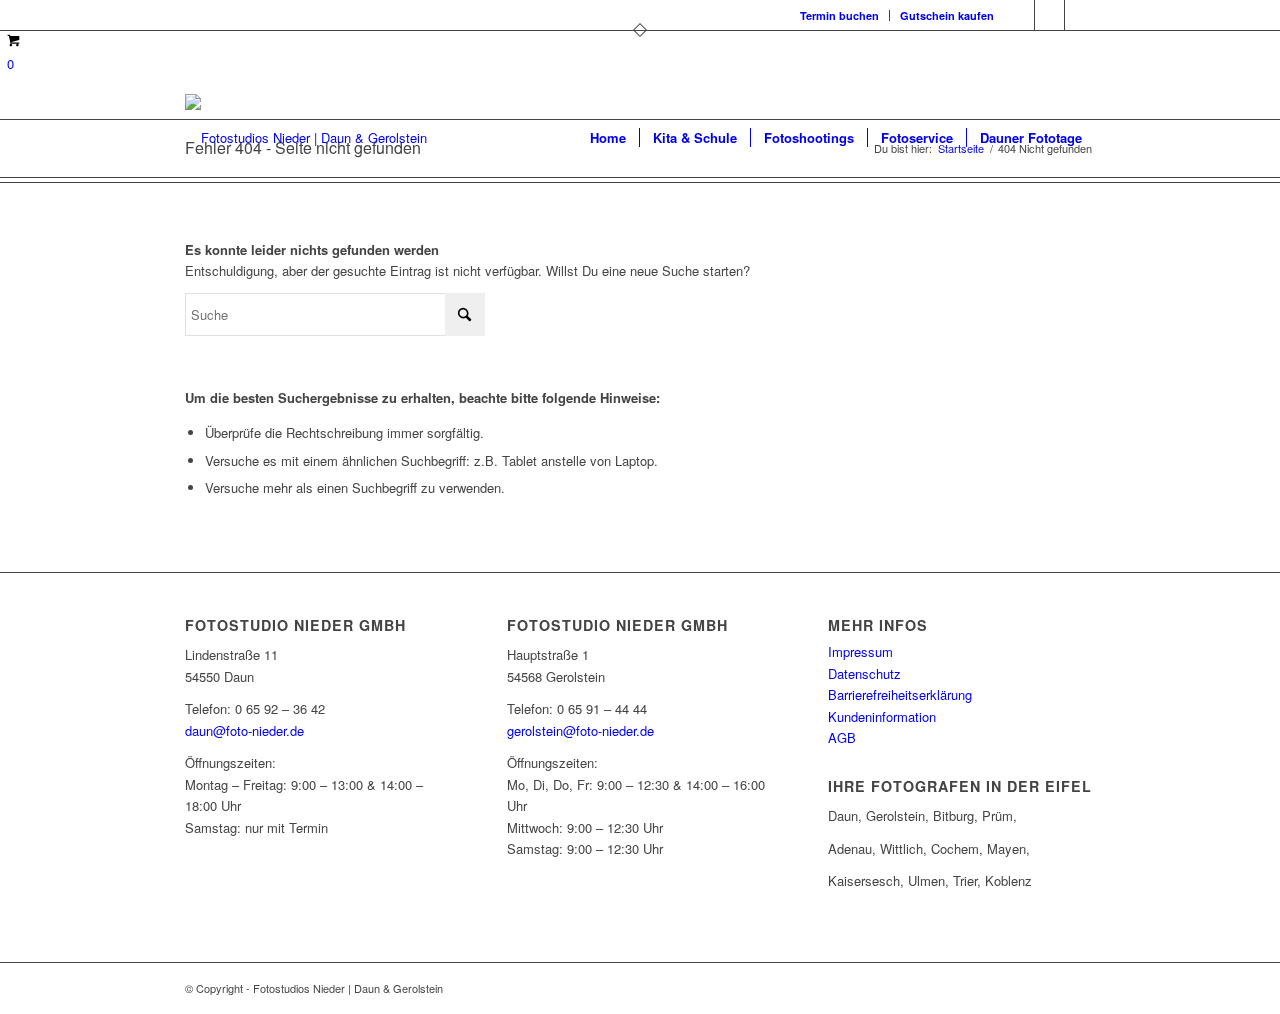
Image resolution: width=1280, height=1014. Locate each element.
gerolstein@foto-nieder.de (580, 730)
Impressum (860, 651)
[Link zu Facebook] (1019, 15)
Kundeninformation (882, 716)
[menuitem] (840, 15)
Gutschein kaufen (947, 15)
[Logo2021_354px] (306, 138)
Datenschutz (864, 673)
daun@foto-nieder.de (244, 730)
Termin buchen (839, 15)
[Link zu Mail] (1080, 15)
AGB (842, 737)
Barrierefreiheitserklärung (900, 694)
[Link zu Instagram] (1049, 15)
